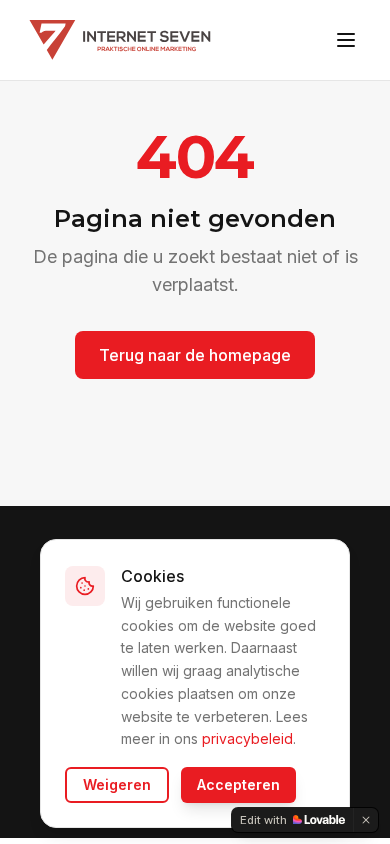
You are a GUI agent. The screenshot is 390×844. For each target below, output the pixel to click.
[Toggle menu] (346, 40)
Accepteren (238, 784)
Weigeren (117, 784)
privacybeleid (247, 738)
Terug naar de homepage (195, 355)
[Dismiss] (366, 820)
